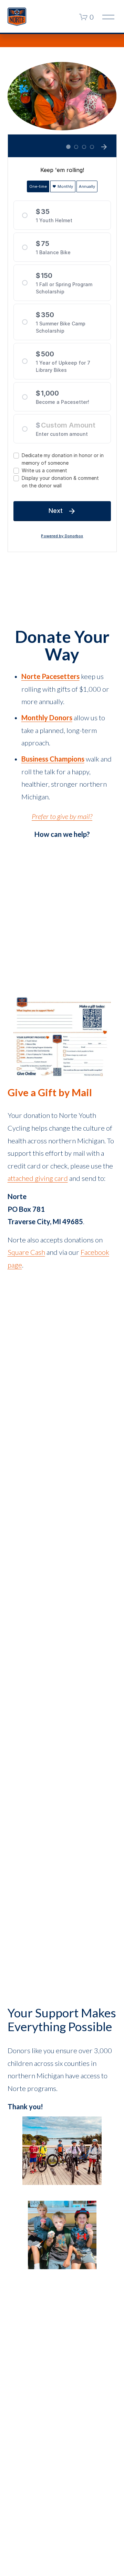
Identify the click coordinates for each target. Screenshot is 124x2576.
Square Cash (26, 1252)
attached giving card (38, 1178)
